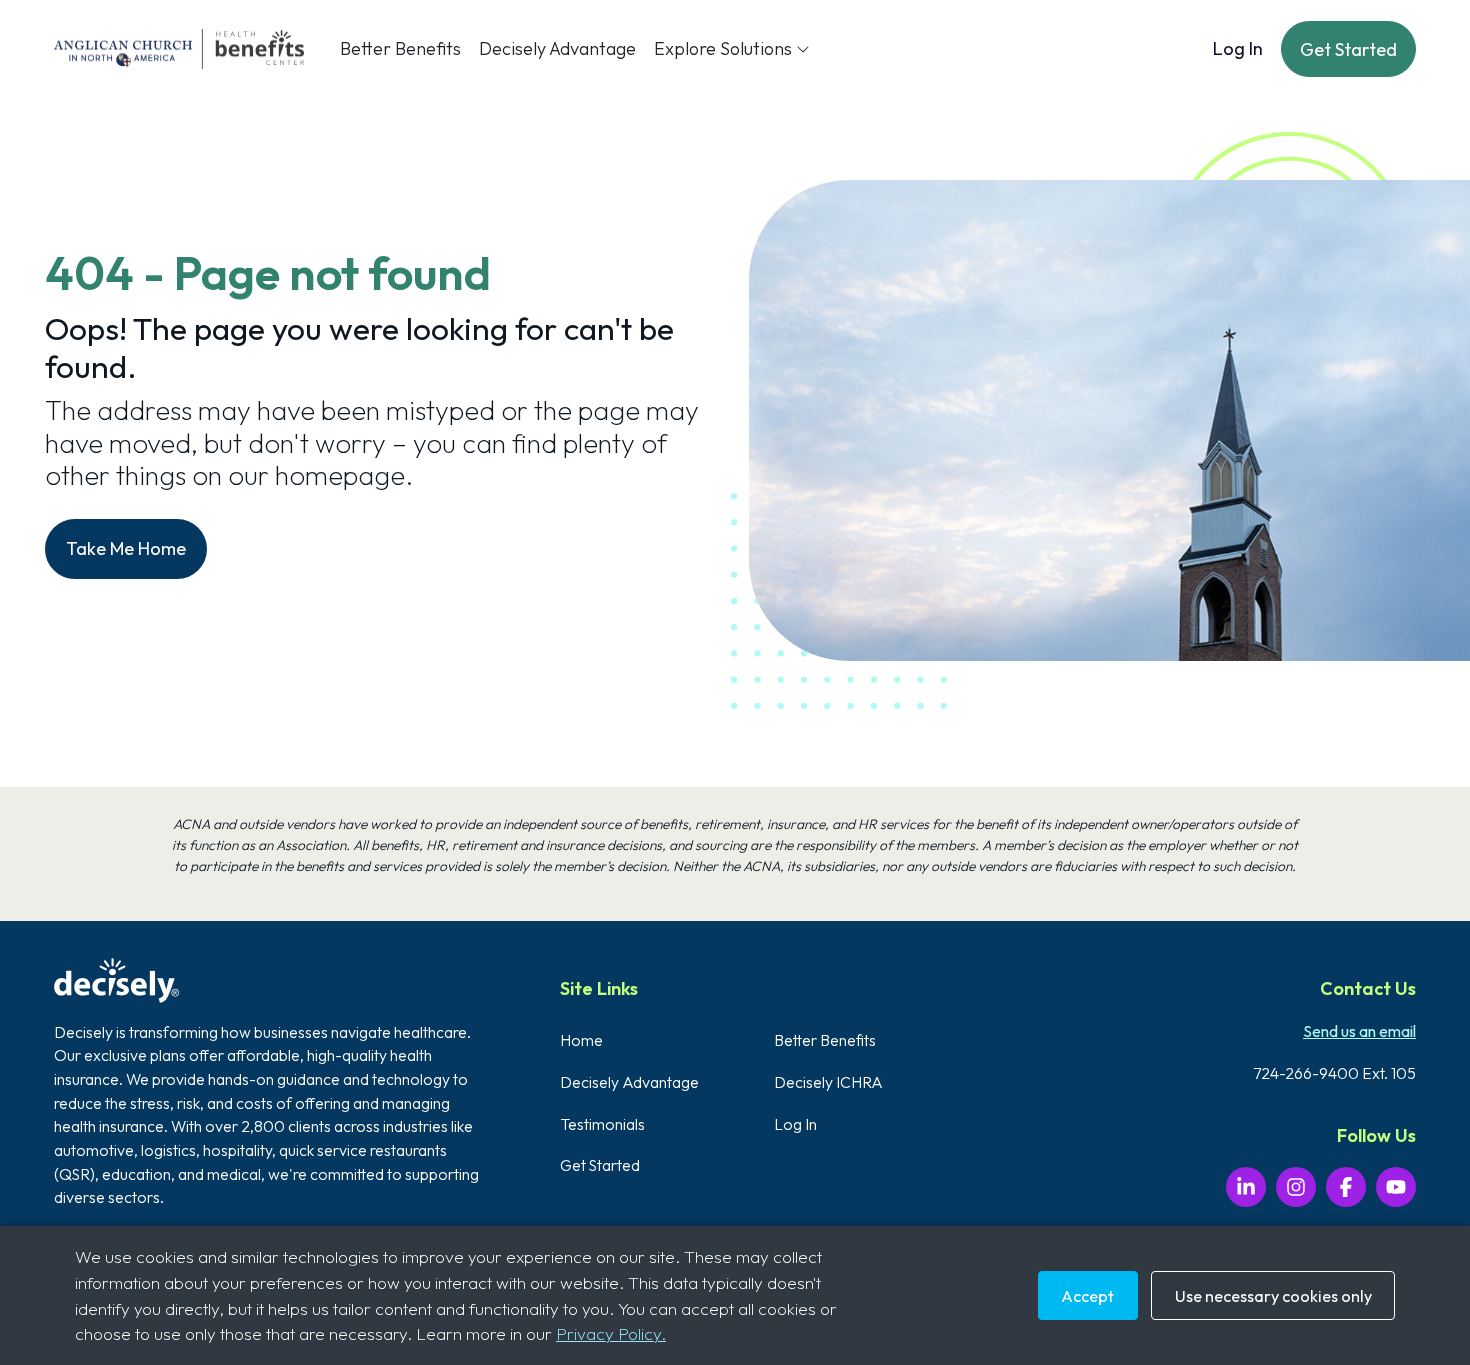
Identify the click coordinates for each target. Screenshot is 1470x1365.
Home (581, 1040)
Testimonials (602, 1124)
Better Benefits (400, 48)
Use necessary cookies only (1273, 1296)
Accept (1087, 1296)
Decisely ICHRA (828, 1082)
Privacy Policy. (611, 1333)
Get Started (1348, 49)
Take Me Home (126, 548)
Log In (1238, 48)
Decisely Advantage (557, 48)
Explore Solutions (723, 48)
